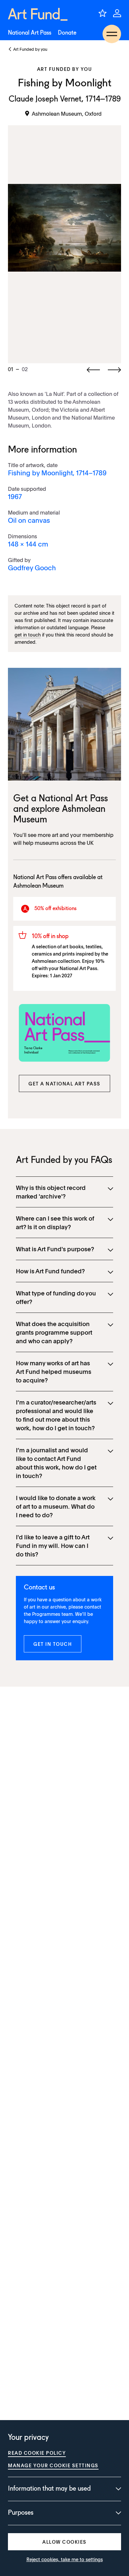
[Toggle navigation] (112, 34)
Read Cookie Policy (37, 2453)
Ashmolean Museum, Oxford (67, 113)
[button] (64, 1083)
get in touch (28, 635)
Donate (67, 33)
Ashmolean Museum (38, 886)
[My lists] (103, 13)
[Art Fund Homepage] (38, 14)
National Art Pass (30, 33)
